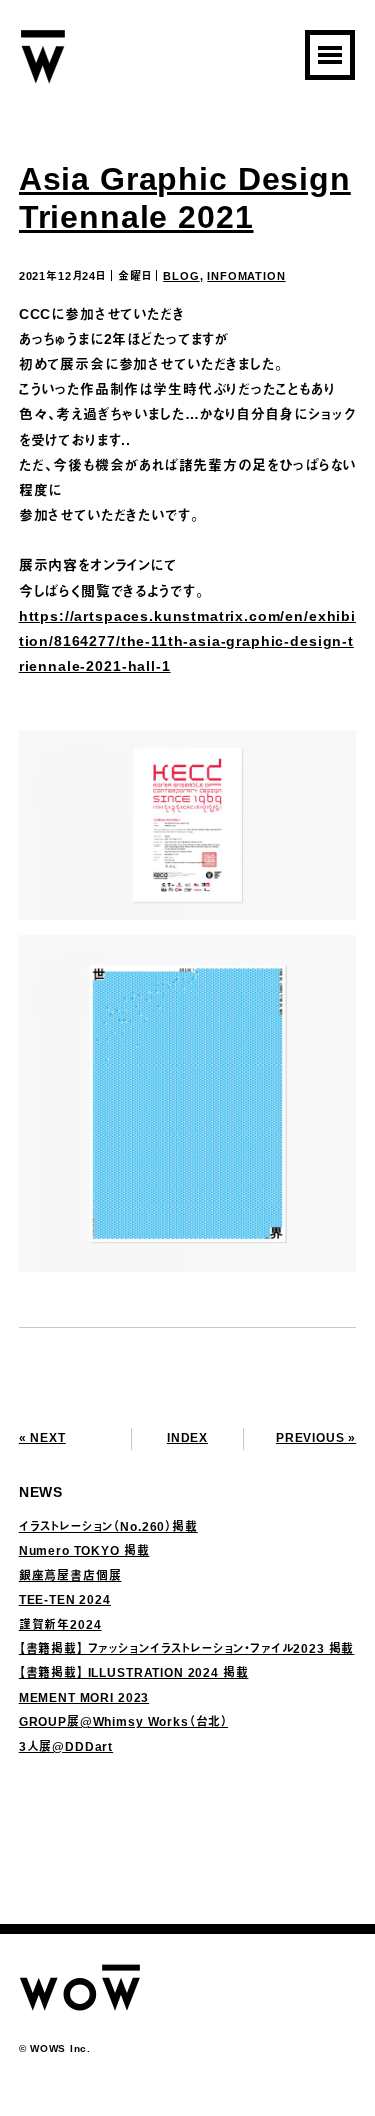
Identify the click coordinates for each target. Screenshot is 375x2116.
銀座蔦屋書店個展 (70, 1576)
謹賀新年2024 (60, 1625)
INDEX (187, 1438)
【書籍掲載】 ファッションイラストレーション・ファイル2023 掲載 (187, 1649)
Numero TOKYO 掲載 (84, 1551)
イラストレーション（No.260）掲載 (108, 1527)
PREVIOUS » (316, 1438)
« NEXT (42, 1438)
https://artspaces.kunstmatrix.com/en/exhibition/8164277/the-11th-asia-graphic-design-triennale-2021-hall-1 (187, 641)
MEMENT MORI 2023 (84, 1698)
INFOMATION (246, 276)
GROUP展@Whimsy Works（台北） (123, 1722)
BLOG (181, 276)
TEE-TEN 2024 (65, 1600)
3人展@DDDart (66, 1747)
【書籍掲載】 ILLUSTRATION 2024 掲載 (134, 1673)
